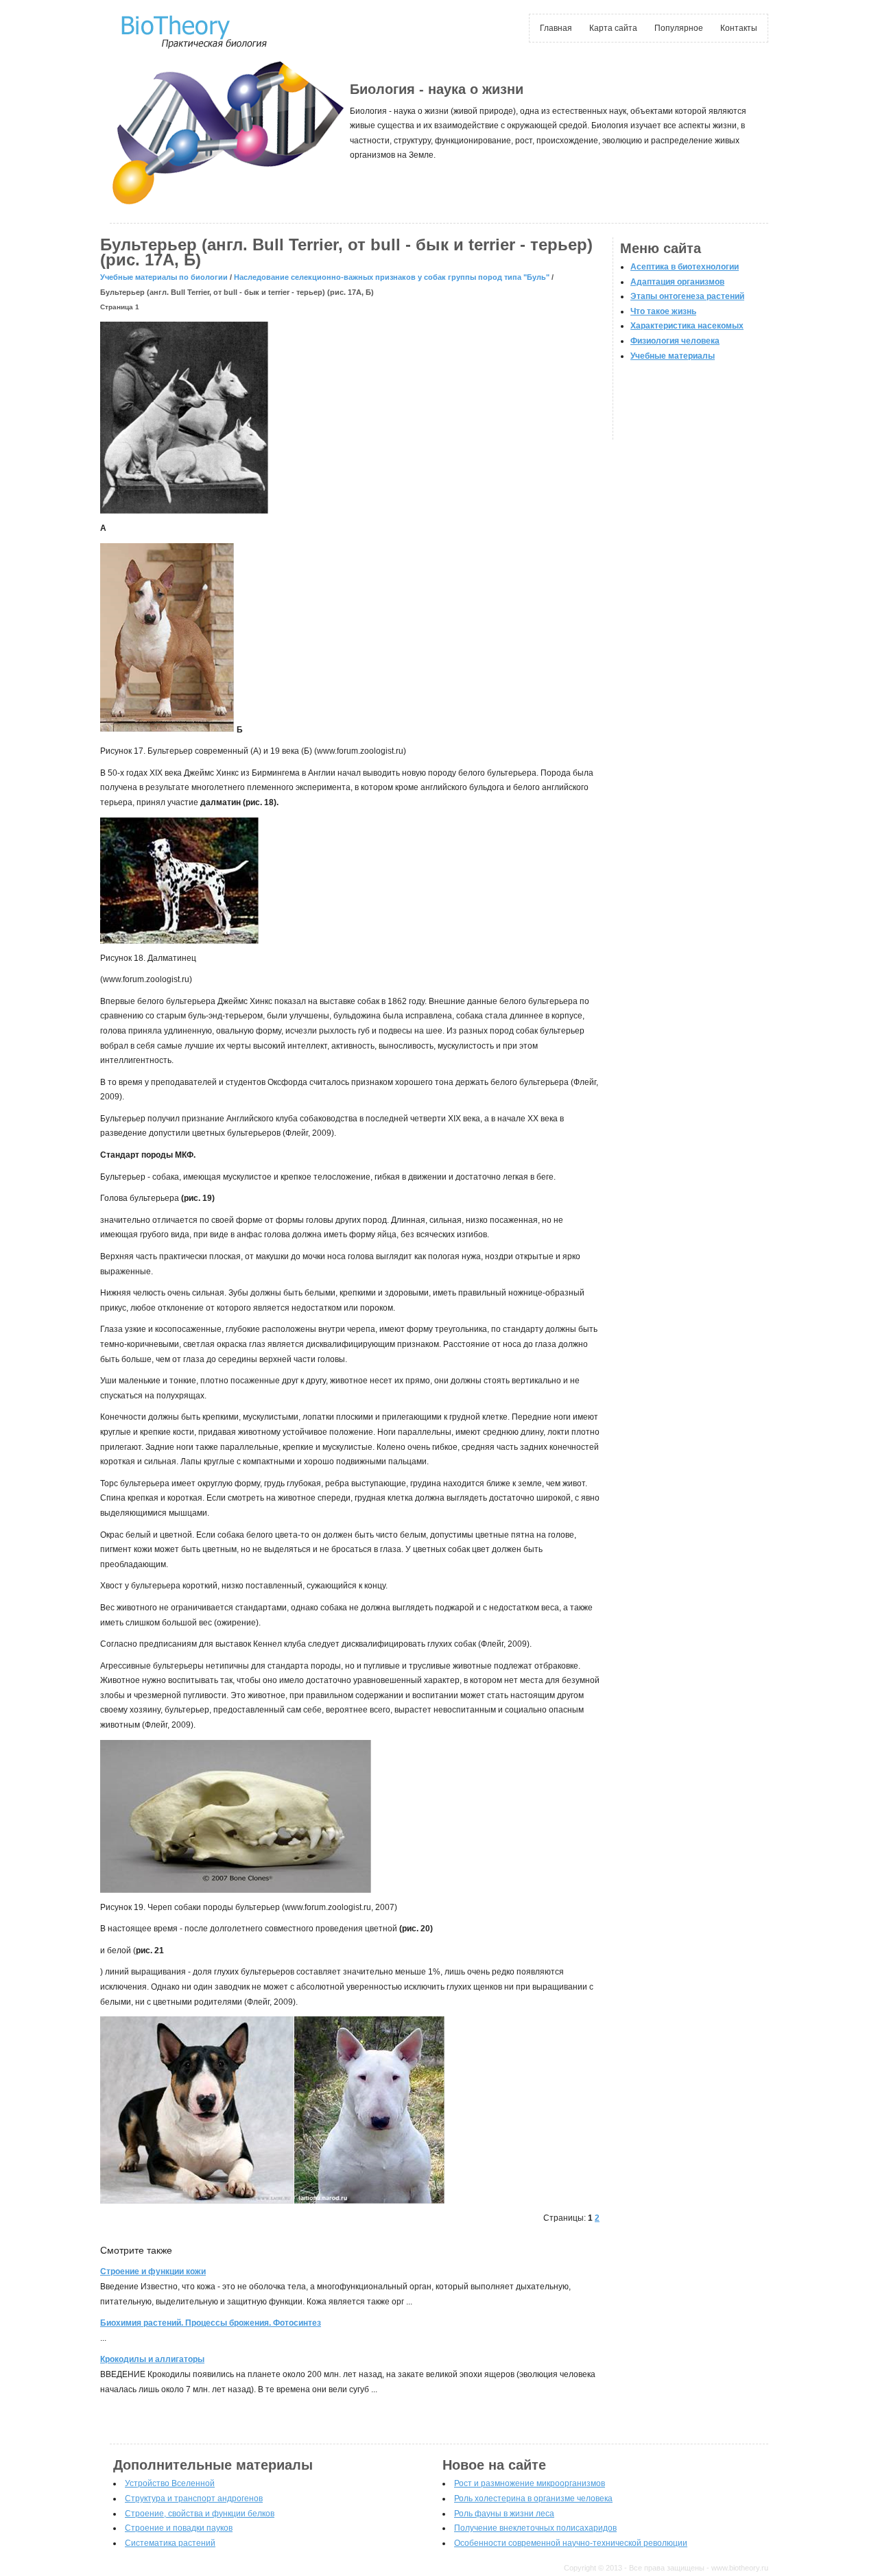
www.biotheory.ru (740, 2568)
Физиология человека (675, 341)
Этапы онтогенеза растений (687, 296)
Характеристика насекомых (687, 326)
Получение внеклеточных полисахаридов (535, 2528)
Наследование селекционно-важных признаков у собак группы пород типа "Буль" (392, 277)
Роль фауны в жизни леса (504, 2514)
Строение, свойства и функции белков (200, 2514)
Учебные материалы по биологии (164, 277)
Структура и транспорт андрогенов (194, 2499)
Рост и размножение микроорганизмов (530, 2483)
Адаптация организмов (677, 282)
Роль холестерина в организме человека (533, 2499)
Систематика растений (170, 2543)
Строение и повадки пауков (179, 2528)
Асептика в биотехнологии (685, 267)
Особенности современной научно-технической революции (571, 2543)
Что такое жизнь (663, 311)
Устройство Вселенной (170, 2483)
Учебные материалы (673, 356)
